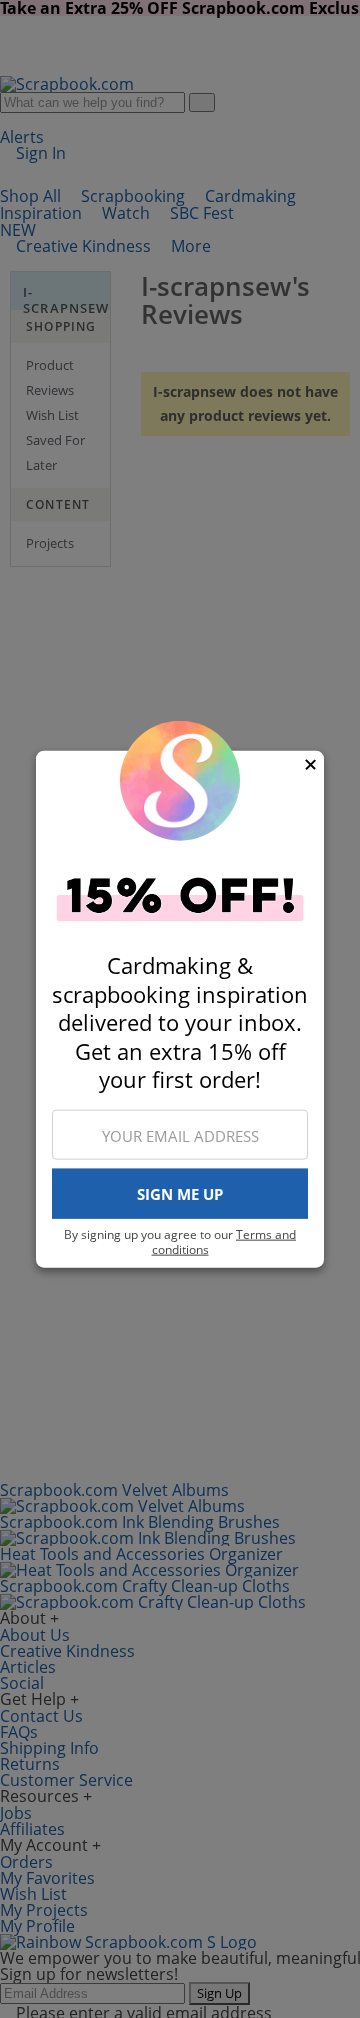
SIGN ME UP (180, 1194)
